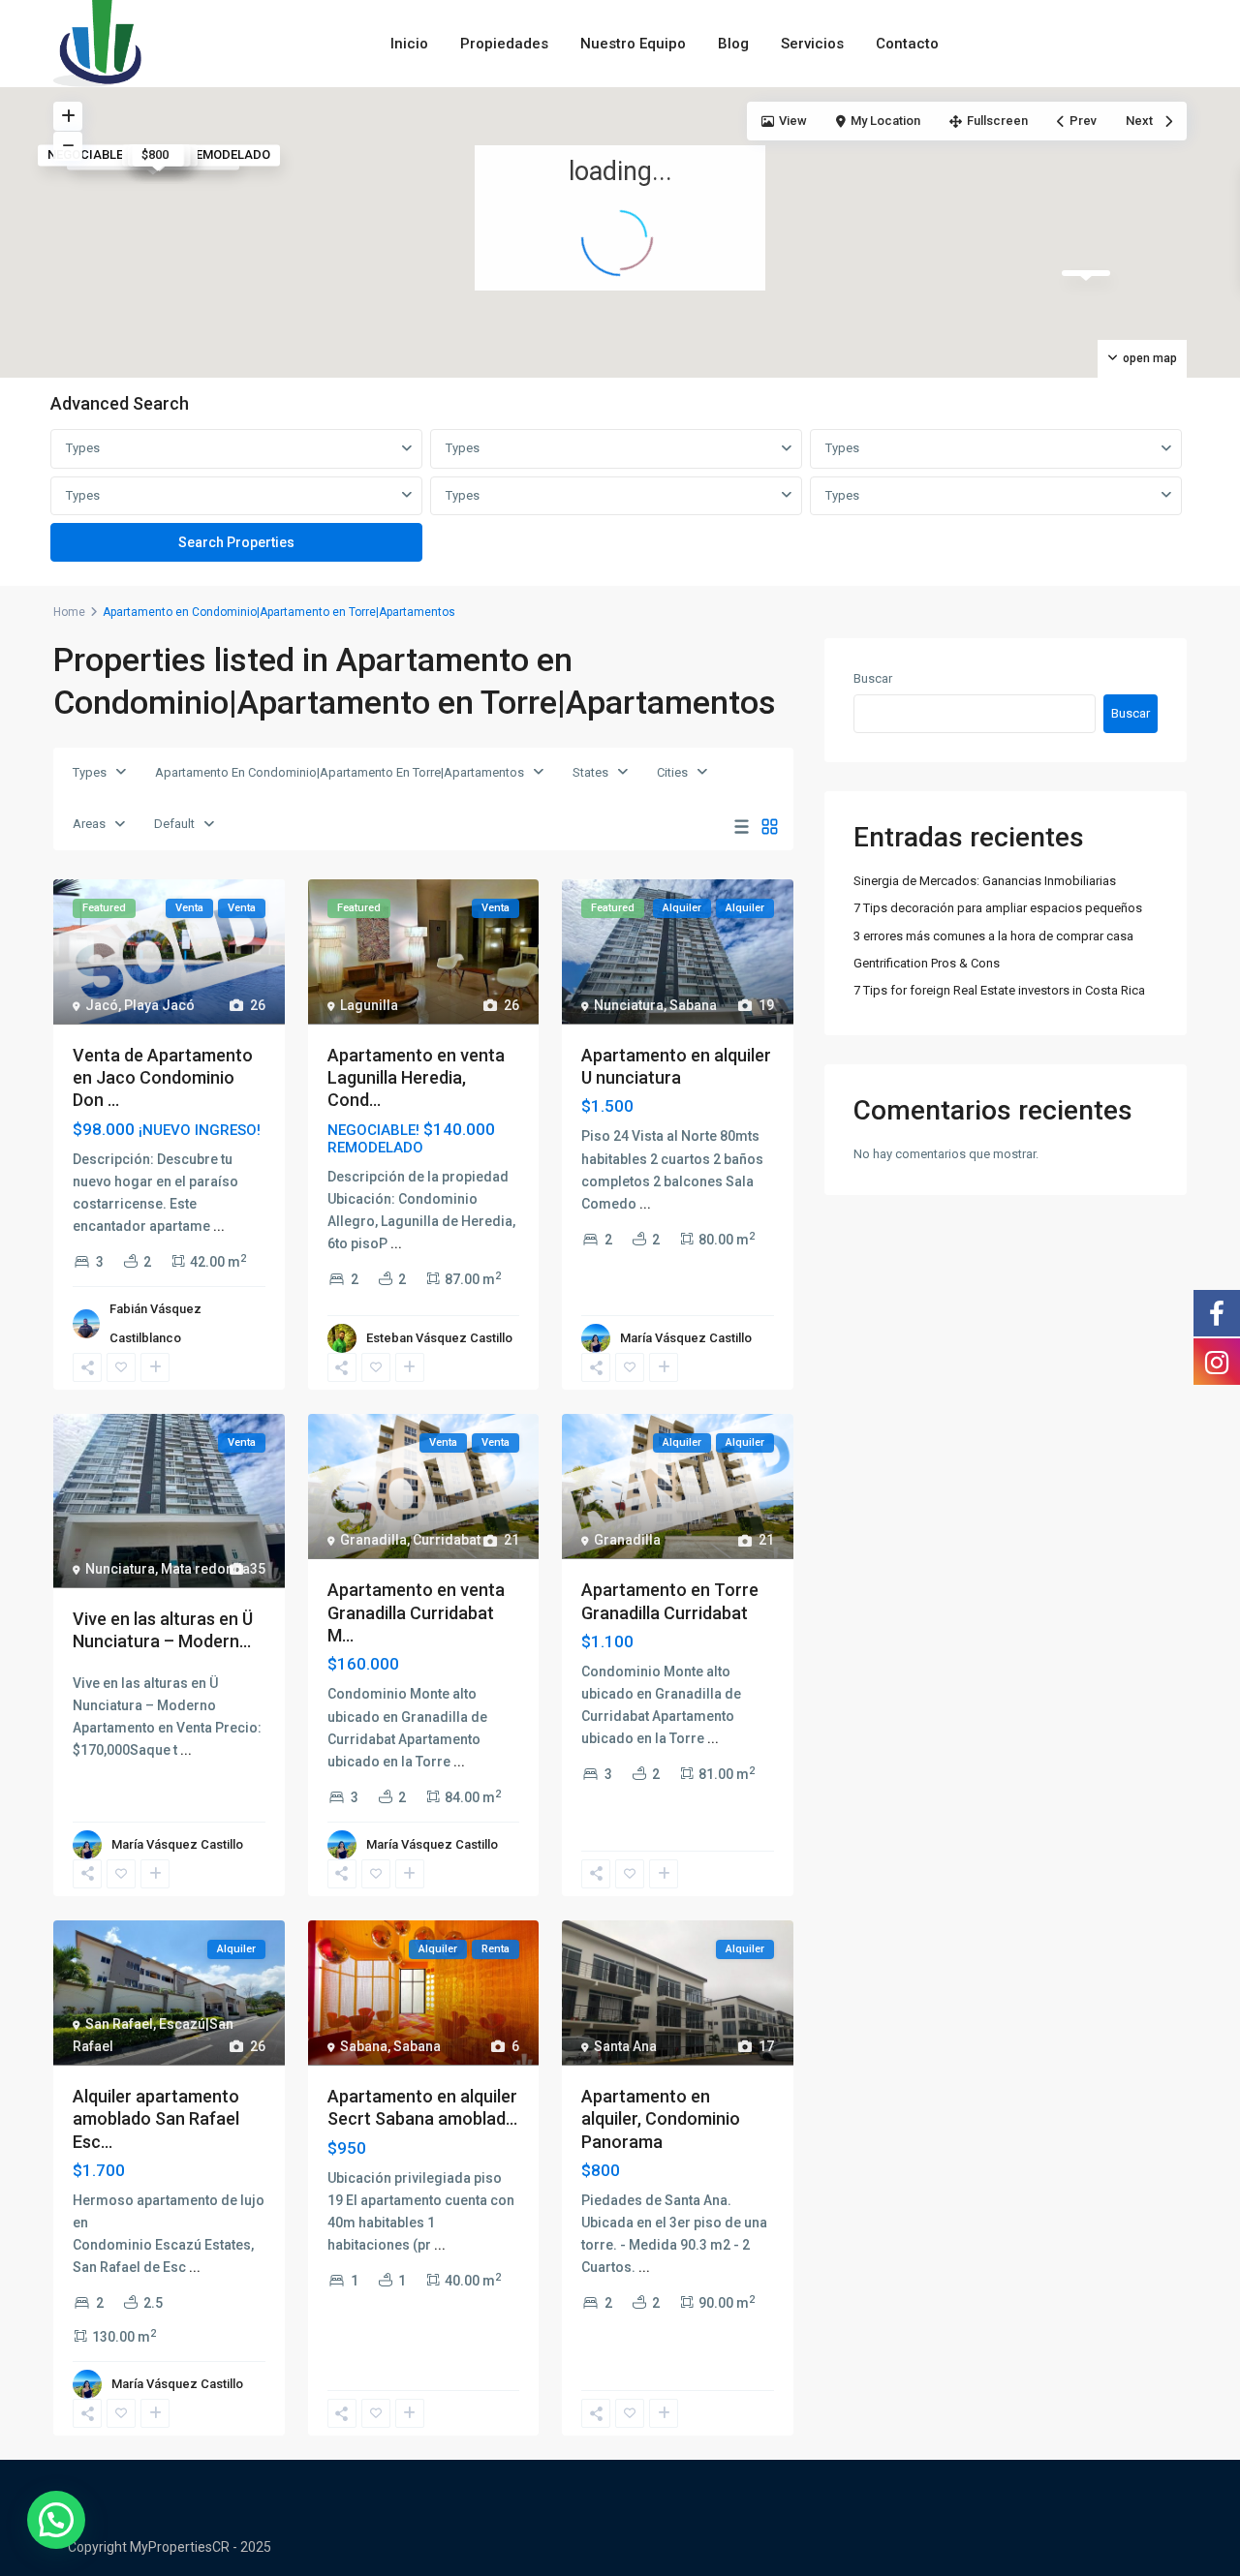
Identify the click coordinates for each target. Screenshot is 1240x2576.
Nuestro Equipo (633, 44)
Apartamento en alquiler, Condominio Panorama (661, 2119)
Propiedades (504, 44)
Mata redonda (205, 1569)
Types (83, 448)
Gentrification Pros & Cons (927, 963)
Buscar (873, 678)
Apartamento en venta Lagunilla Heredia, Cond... (416, 1078)
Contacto (907, 44)
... (219, 1226)
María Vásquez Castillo (686, 1338)
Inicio (409, 44)
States (590, 772)
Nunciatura (629, 1005)
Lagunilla (369, 1005)
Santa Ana (625, 2046)
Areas (89, 824)
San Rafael (119, 2024)
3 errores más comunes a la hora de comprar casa (993, 936)
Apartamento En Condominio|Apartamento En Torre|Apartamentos (340, 772)
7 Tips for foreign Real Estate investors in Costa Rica (999, 990)
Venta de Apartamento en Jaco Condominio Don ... (163, 1078)
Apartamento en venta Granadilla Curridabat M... (416, 1612)
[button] (56, 2520)
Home (69, 612)
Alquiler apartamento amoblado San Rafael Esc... (156, 2119)
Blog (733, 44)
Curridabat (447, 1540)
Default (174, 824)
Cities (672, 772)
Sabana (693, 1005)
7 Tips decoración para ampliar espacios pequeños (998, 908)
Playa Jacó (159, 1005)
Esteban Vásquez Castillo (439, 1338)
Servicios (812, 44)
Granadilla (373, 1540)
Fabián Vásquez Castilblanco (155, 1323)
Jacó (102, 1005)
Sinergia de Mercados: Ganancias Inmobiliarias (985, 881)
